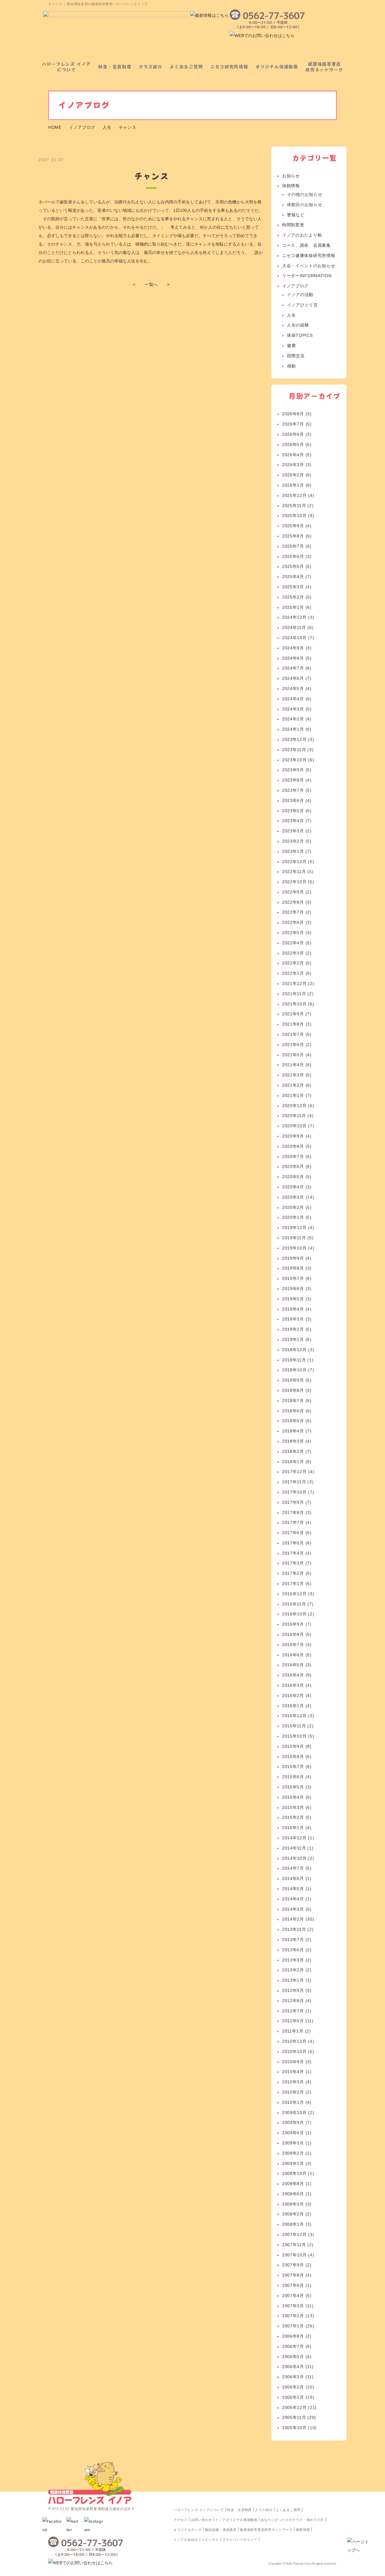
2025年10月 (294, 516)
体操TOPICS (300, 335)
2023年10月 (294, 760)
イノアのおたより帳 (302, 235)
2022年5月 (293, 933)
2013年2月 (293, 1970)
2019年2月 (293, 1329)
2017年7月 (293, 1522)
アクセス (181, 2520)
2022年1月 (293, 973)
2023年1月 (293, 851)
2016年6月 (293, 1655)
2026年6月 (293, 434)
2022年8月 (293, 902)
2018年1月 (293, 1462)
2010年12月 (294, 2041)
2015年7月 (293, 1766)
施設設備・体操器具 (221, 2530)
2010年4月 (293, 2072)
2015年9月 (293, 1746)
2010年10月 (294, 2051)
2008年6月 (293, 2194)
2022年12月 (294, 862)
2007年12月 (294, 2234)
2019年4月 (293, 1309)
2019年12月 (294, 1228)
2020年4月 (293, 1187)
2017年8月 (293, 1512)
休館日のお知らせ (305, 205)
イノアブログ (295, 286)
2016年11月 (294, 1604)
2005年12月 (294, 2407)
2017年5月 (293, 1543)
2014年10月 (294, 1858)
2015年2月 (293, 1817)
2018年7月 (293, 1401)
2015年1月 (293, 1828)
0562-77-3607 (274, 16)
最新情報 (303, 2530)
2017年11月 (294, 1482)
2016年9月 (293, 1624)
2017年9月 (293, 1502)
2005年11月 (294, 2417)
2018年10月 (294, 1370)
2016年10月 (294, 1614)
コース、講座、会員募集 (306, 245)
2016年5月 (293, 1665)
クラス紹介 (151, 67)
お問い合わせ (202, 2520)
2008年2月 (293, 2214)
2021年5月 (293, 1055)
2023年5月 (293, 811)
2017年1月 (293, 1584)
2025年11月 (294, 506)
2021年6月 (293, 1045)
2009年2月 (293, 2153)
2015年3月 (293, 1807)
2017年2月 (293, 1573)
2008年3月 (293, 2204)
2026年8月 (293, 414)
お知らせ (291, 176)
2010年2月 (293, 2092)
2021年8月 (293, 1024)
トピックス (210, 2540)
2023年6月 (293, 800)
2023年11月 (294, 750)
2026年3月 (293, 465)
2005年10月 (294, 2428)
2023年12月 (294, 739)
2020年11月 (294, 1116)
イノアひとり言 (302, 305)
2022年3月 (293, 953)
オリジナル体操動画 (277, 67)
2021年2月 (293, 1085)
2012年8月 (293, 2001)
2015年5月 (293, 1787)
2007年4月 (293, 2296)
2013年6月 (293, 1950)
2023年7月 (293, 790)
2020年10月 (294, 1126)
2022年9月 (293, 892)
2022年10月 (294, 882)
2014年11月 (294, 1848)
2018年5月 (293, 1421)
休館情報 (291, 186)
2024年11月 (294, 627)
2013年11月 (294, 1929)
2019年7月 (293, 1278)
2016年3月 (293, 1685)
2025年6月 (293, 556)
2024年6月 (293, 678)
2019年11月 (294, 1238)
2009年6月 (293, 2133)
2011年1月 (293, 2031)
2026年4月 (293, 455)
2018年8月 (293, 1390)
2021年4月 (293, 1065)
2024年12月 (294, 617)
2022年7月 (293, 912)
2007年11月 (294, 2245)
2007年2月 (293, 2316)
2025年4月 (293, 577)
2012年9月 (293, 1990)
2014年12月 (294, 1838)
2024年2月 (293, 719)
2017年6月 (293, 1533)
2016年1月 (293, 1706)
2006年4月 (293, 2367)
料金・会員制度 (115, 67)
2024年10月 (294, 638)
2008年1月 (293, 2224)
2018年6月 (293, 1411)
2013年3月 (293, 1960)
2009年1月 (293, 2163)
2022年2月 (293, 963)
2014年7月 (293, 1868)
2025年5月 (293, 566)
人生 (291, 315)
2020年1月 (293, 1217)
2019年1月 (293, 1339)
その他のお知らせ (305, 194)
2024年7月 (293, 668)
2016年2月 (293, 1695)
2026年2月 (293, 475)
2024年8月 (293, 658)
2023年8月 (293, 780)
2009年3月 (293, 2143)
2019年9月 (293, 1258)
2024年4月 (293, 699)
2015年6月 (293, 1777)
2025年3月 (293, 587)
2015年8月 (293, 1757)
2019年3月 (293, 1319)
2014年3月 (293, 1909)
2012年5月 (293, 2021)
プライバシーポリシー (240, 2540)
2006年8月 (293, 2336)
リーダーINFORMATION (307, 276)
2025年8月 (293, 536)
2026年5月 (293, 444)
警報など (296, 215)
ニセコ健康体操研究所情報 (309, 255)
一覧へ (151, 284)
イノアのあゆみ (186, 2540)
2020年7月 (293, 1156)
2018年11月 (294, 1360)
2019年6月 (293, 1289)
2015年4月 (293, 1797)
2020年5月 (293, 1177)
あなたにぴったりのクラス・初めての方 (293, 2520)
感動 (291, 366)
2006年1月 (293, 2397)
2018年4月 (293, 1431)
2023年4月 (293, 821)
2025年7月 (293, 546)
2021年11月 (294, 994)
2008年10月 (294, 2173)
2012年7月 (293, 2011)
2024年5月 (293, 689)
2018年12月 (294, 1350)
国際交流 (296, 356)
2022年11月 (294, 872)
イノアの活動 (300, 295)
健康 (291, 345)
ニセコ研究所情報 (229, 67)
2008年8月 (293, 2184)
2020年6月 (293, 1166)
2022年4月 (293, 943)
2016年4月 (293, 1675)
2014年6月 (293, 1878)
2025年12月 (294, 495)
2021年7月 (293, 1034)
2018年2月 (293, 1451)
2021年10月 (294, 1004)
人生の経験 (298, 325)
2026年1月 (293, 485)
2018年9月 (293, 1380)
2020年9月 (293, 1136)
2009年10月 (294, 2113)
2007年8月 (293, 2275)
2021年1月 (293, 1095)
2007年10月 (294, 2255)
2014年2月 (293, 1919)
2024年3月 (293, 709)
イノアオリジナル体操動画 (236, 2520)
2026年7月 (293, 424)
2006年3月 (293, 2377)
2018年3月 (293, 1441)
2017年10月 (294, 1492)
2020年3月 (293, 1197)
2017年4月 (293, 1553)
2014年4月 (293, 1899)
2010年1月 (293, 2102)
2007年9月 (293, 2265)
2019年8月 (293, 1268)
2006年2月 (293, 2387)
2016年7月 (293, 1645)
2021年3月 (293, 1075)
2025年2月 (293, 597)
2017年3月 (293, 1563)
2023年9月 (293, 770)
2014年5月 (293, 1889)
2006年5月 (293, 2357)
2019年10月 (294, 1248)
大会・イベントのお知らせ (309, 266)
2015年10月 (294, 1736)
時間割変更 (293, 225)
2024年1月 (293, 729)
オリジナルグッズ (188, 2530)
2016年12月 (294, 1594)
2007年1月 (293, 2326)
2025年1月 (293, 607)
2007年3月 (293, 2306)
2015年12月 (294, 1716)
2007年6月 (293, 2285)
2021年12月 (294, 983)
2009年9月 (293, 2122)
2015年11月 (294, 1726)
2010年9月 (293, 2062)
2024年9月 (293, 648)
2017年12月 (294, 1472)
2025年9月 (293, 526)
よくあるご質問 (186, 67)
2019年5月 (293, 1299)
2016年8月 (293, 1634)
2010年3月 (293, 2082)
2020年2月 (293, 1207)
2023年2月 (293, 841)
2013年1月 (293, 1980)
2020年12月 (294, 1106)
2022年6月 (293, 922)
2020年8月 (293, 1146)
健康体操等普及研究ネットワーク (324, 67)
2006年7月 (293, 2346)
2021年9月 (293, 1014)
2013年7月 (293, 1940)
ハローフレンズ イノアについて (66, 67)
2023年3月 (293, 831)
